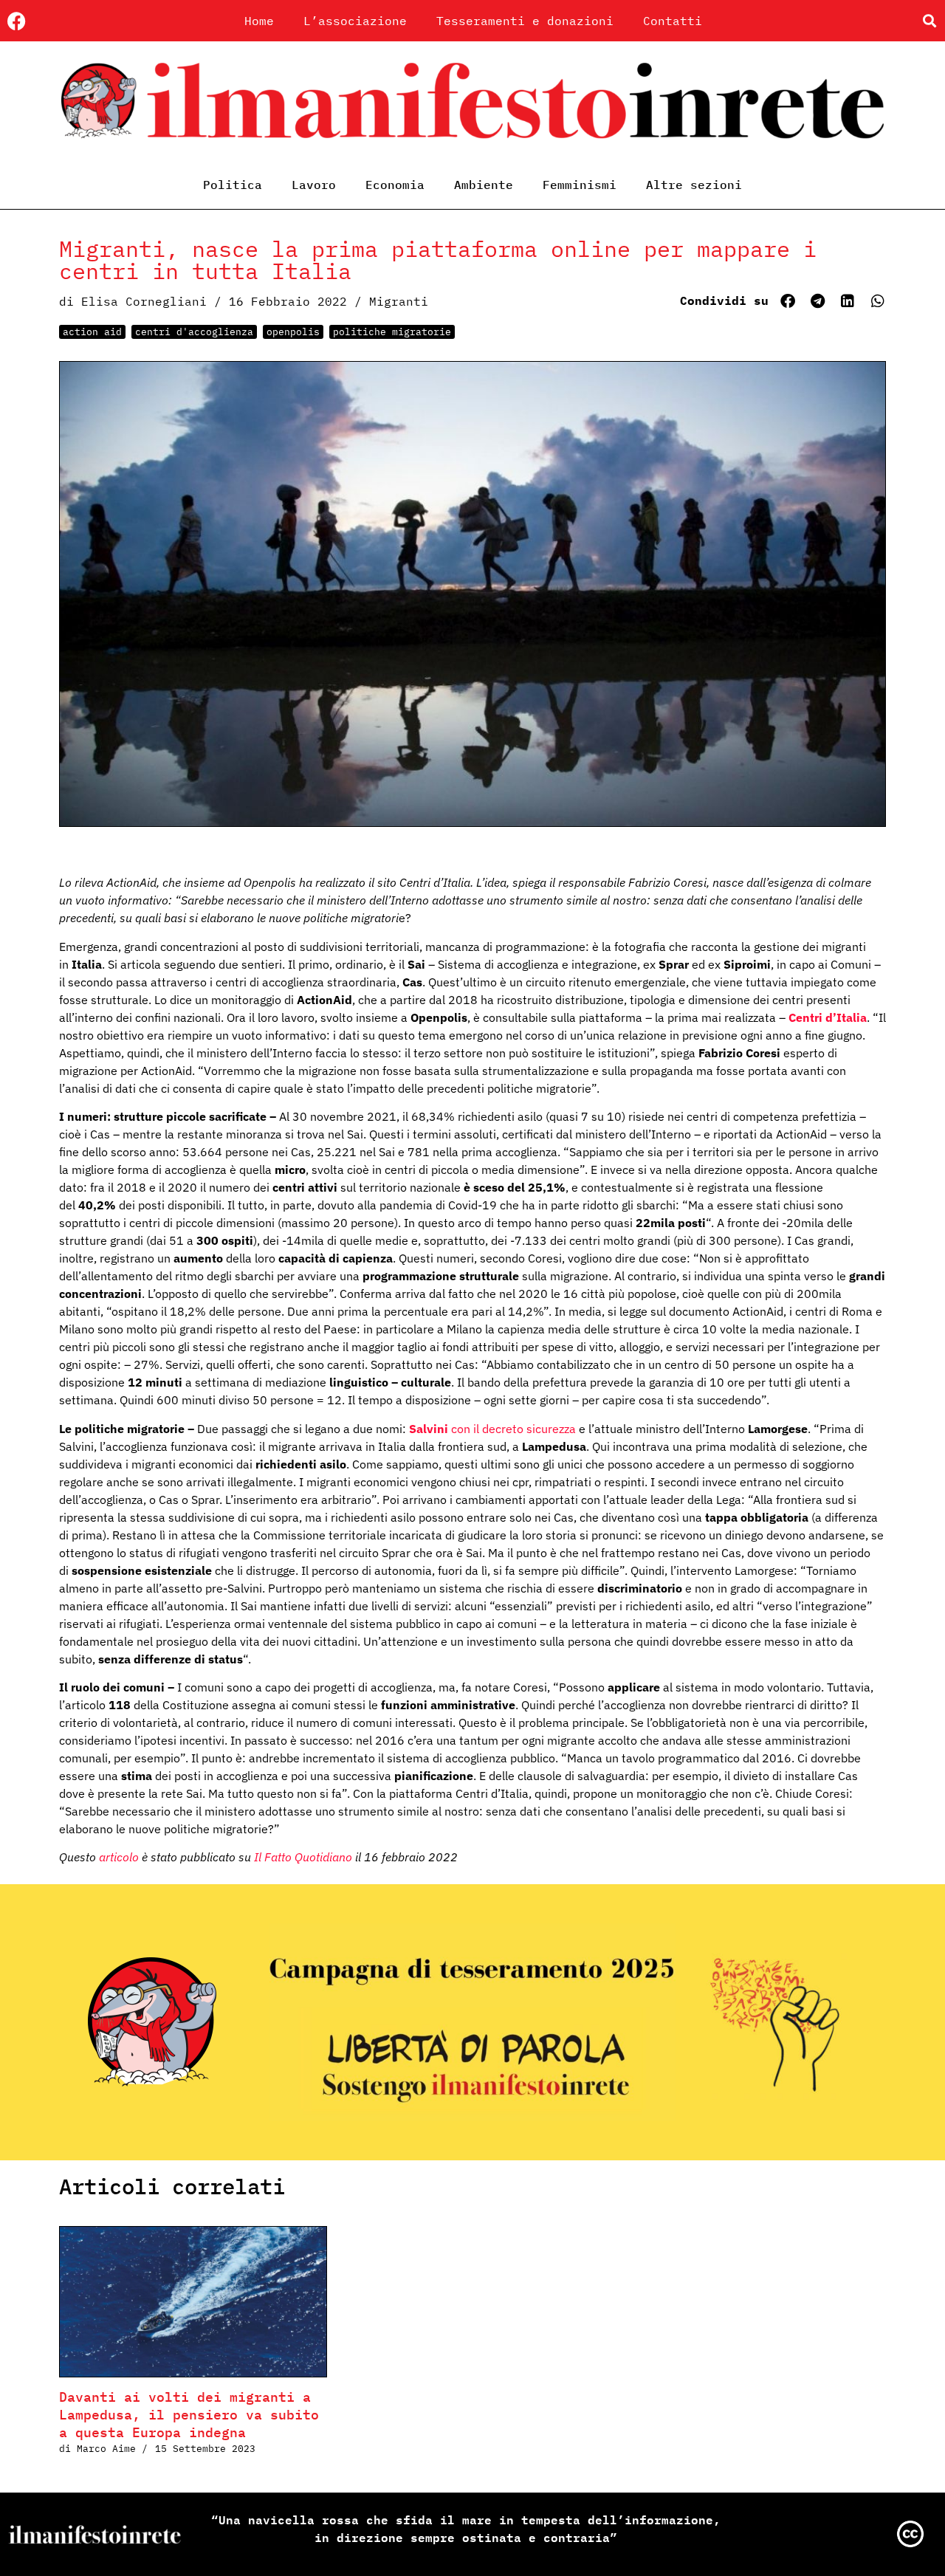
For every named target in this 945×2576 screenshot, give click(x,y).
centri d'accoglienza (194, 332)
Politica (233, 185)
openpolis (293, 332)
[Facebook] (17, 21)
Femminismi (580, 185)
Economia (395, 185)
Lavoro (314, 185)
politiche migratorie (392, 332)
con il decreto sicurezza (492, 1429)
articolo (119, 1857)
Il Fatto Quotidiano (305, 1857)
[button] (929, 21)
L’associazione (355, 21)
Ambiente (484, 185)
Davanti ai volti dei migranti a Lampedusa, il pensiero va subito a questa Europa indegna (189, 2415)
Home (259, 21)
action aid (92, 332)
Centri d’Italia (826, 1017)
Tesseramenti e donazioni (525, 21)
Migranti (399, 301)
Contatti (673, 21)
